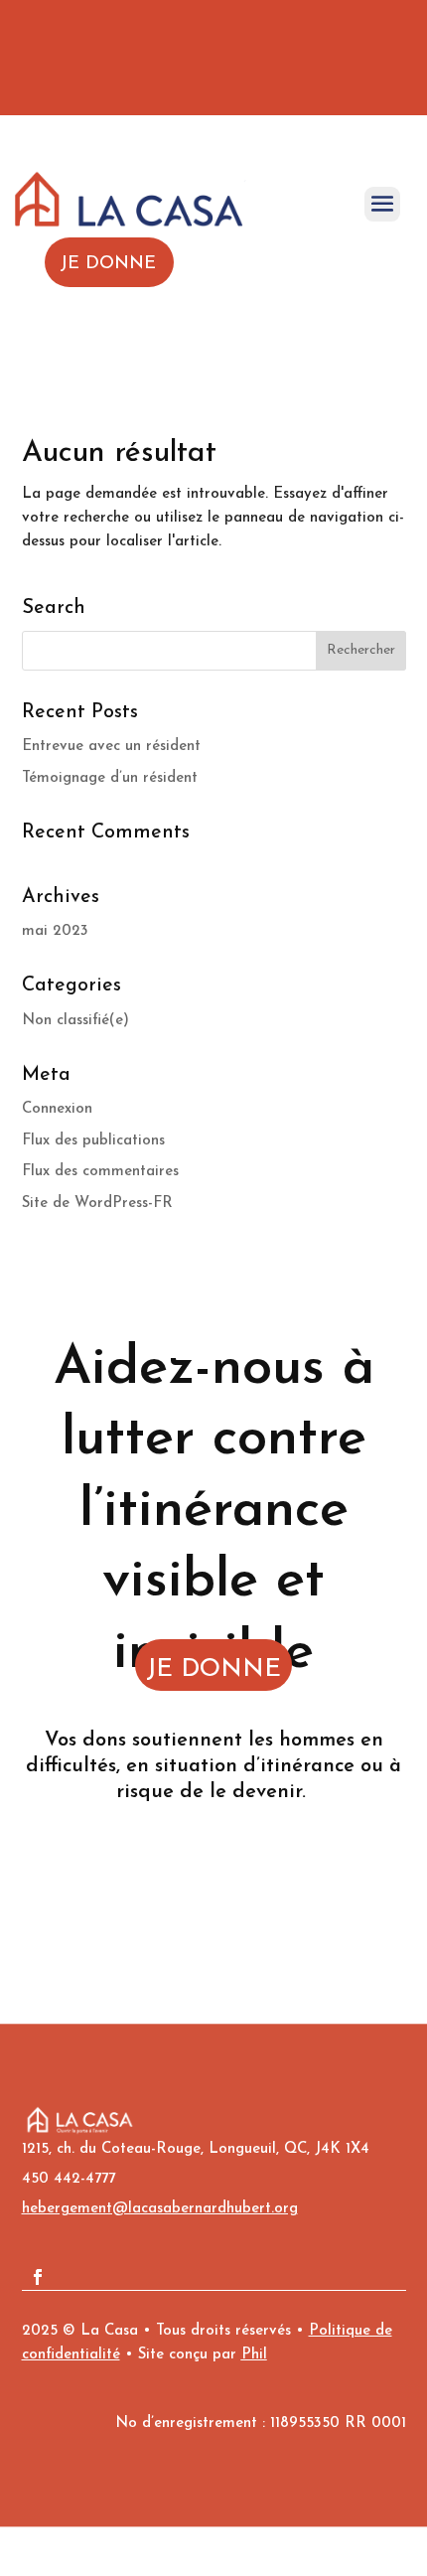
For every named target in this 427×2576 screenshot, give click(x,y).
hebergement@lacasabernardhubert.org (160, 2209)
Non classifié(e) (75, 1021)
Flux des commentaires (100, 1172)
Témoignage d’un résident (110, 778)
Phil (254, 2355)
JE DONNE (213, 1669)
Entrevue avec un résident (111, 747)
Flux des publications (93, 1141)
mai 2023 (55, 931)
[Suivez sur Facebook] (38, 2277)
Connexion (57, 1109)
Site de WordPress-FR (97, 1204)
